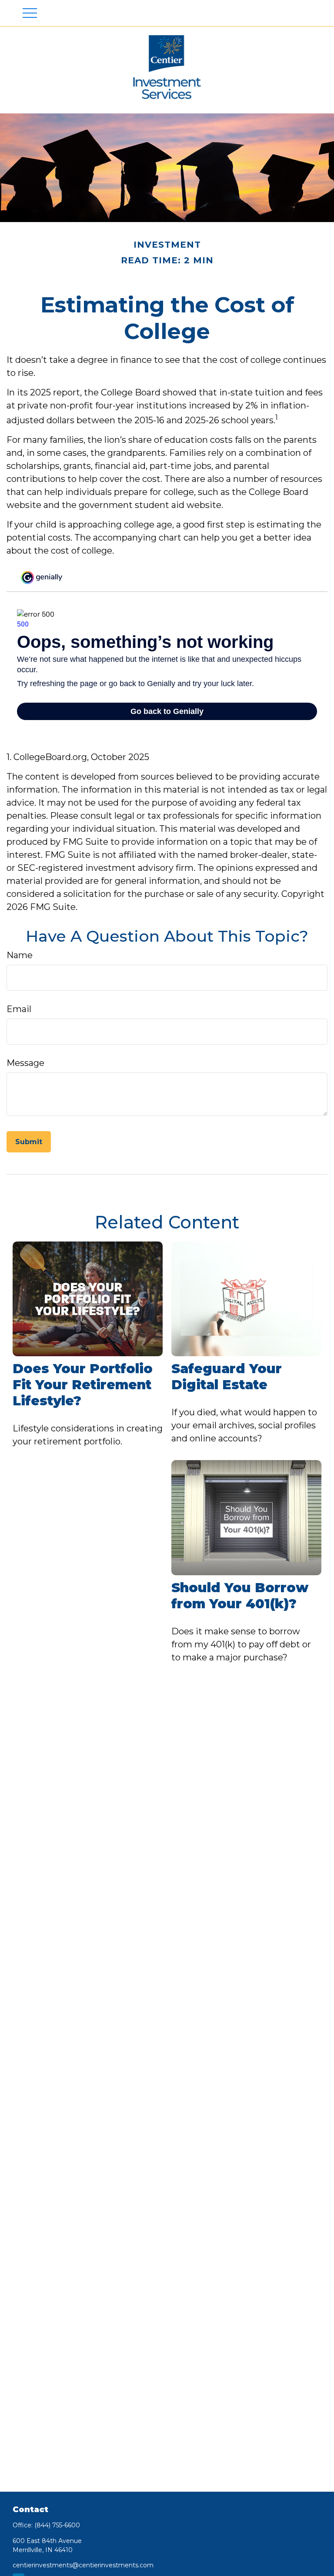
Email (19, 1009)
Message (25, 1063)
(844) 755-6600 (57, 2525)
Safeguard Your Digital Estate (227, 1377)
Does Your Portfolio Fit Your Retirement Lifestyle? (83, 1385)
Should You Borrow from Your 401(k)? (240, 1596)
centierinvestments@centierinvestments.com (83, 2565)
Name (20, 955)
